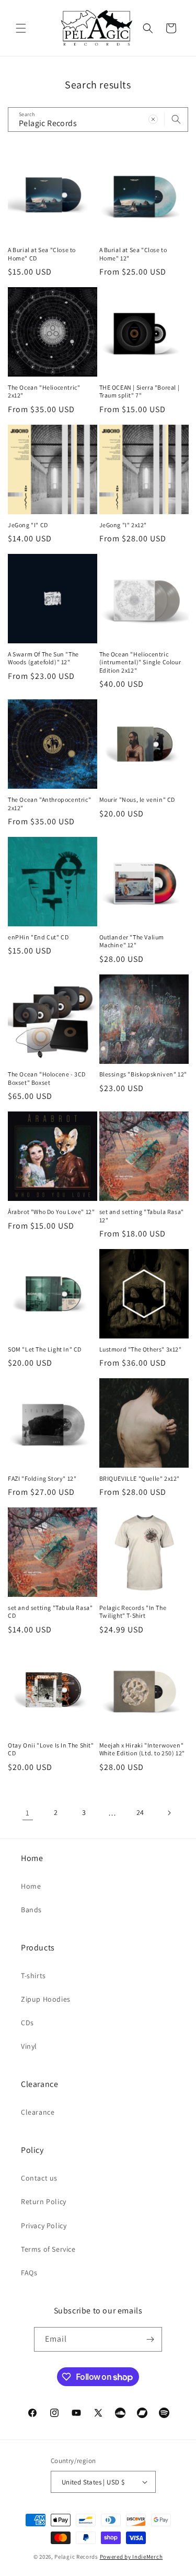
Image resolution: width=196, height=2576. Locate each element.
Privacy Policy (44, 2226)
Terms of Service (48, 2249)
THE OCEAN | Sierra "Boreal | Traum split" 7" (140, 391)
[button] (21, 28)
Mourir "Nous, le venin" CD (137, 799)
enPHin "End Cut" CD (38, 937)
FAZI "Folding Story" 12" (42, 1478)
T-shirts (33, 1976)
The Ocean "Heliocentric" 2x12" (44, 391)
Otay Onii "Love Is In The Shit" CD (51, 1749)
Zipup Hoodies (46, 1999)
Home (31, 1886)
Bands (31, 1910)
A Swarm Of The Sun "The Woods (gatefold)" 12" (43, 658)
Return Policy (44, 2201)
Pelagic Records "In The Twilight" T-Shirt (133, 1612)
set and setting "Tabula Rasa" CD (50, 1612)
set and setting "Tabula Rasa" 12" (142, 1216)
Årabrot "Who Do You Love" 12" (51, 1212)
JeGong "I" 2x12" (123, 525)
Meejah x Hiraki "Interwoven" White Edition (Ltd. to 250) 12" (142, 1749)
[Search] (176, 119)
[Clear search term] (153, 119)
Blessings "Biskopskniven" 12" (143, 1074)
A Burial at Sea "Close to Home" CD (42, 254)
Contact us (39, 2178)
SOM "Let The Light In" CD (45, 1349)
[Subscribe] (150, 2339)
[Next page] (169, 1813)
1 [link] (28, 1813)
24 (140, 1812)
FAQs (29, 2273)
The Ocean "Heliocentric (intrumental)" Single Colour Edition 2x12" (140, 662)
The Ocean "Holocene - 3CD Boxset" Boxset (47, 1078)
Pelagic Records (76, 2557)
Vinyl (29, 2046)
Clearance (38, 2112)
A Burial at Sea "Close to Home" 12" (133, 254)
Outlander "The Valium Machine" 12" (132, 941)
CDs (27, 2023)
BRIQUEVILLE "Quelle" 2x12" (140, 1478)
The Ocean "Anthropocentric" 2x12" (49, 804)
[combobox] (98, 120)
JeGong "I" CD (28, 525)
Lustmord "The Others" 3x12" (141, 1349)
